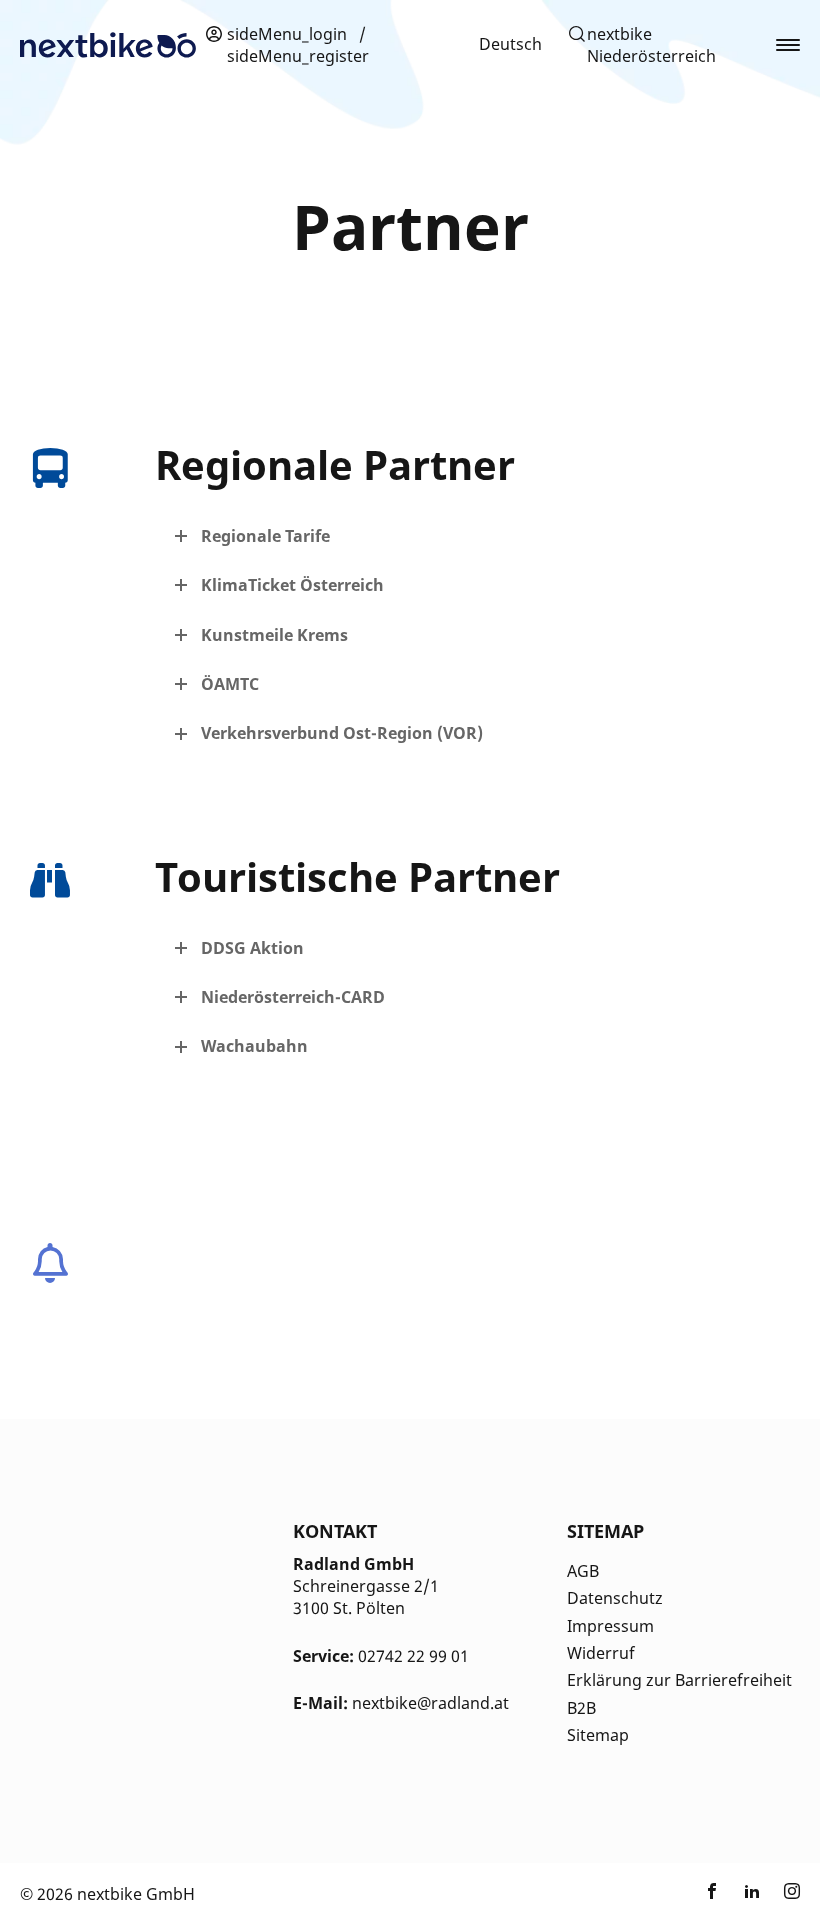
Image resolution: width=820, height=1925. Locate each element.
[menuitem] (510, 44)
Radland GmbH (353, 1564)
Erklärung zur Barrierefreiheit (679, 1680)
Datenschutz (615, 1598)
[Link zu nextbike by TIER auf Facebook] (712, 1894)
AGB (583, 1571)
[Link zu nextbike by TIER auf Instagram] (792, 1894)
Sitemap (598, 1735)
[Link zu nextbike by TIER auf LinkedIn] (752, 1894)
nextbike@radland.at (430, 1703)
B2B (581, 1708)
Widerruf (601, 1653)
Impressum (610, 1626)
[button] (661, 45)
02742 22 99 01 (413, 1656)
